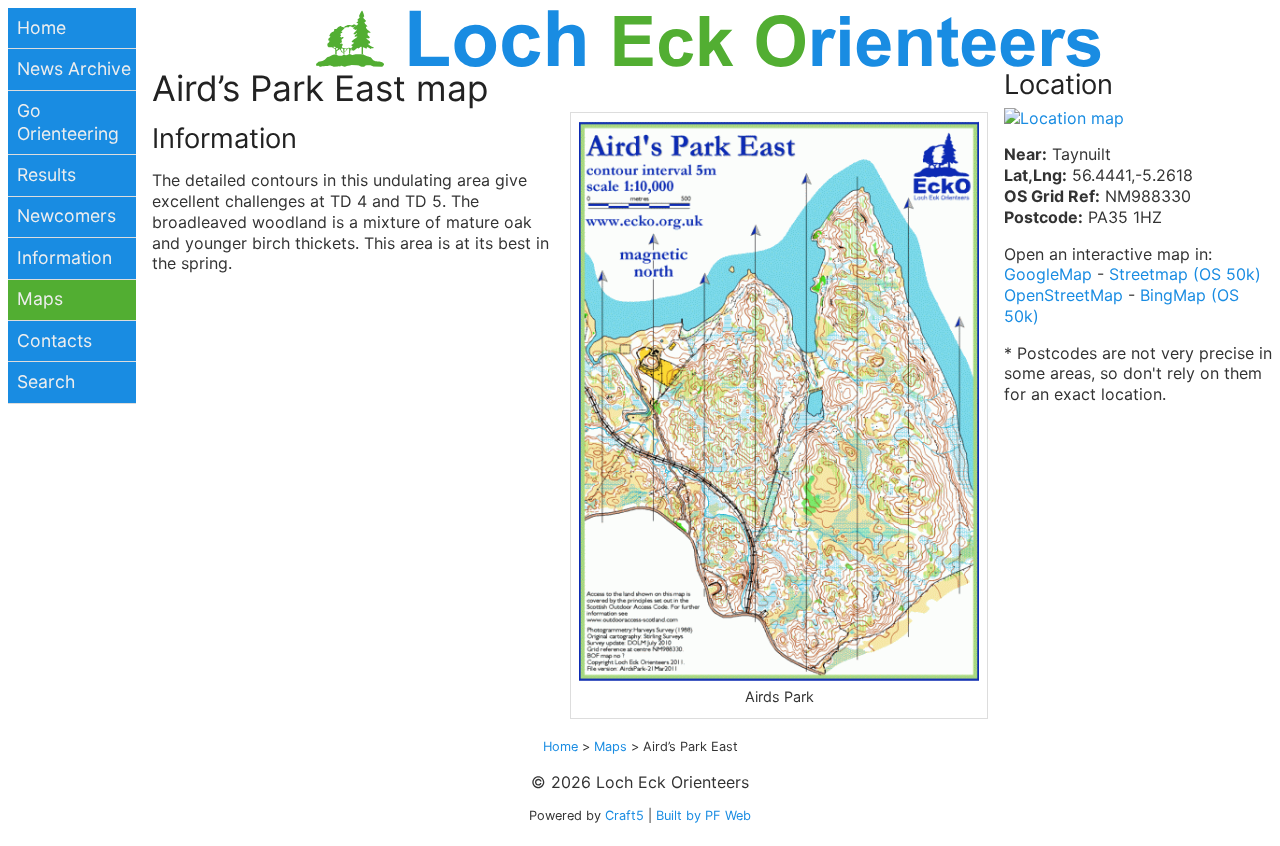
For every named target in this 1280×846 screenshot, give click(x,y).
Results (46, 174)
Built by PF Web (703, 815)
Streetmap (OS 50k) (1185, 274)
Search (46, 381)
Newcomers (66, 215)
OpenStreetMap (1063, 295)
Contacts (54, 340)
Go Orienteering (68, 122)
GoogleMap (1048, 274)
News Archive (74, 68)
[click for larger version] (779, 401)
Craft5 (624, 815)
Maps (40, 298)
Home (41, 27)
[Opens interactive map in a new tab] (1064, 118)
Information (64, 257)
